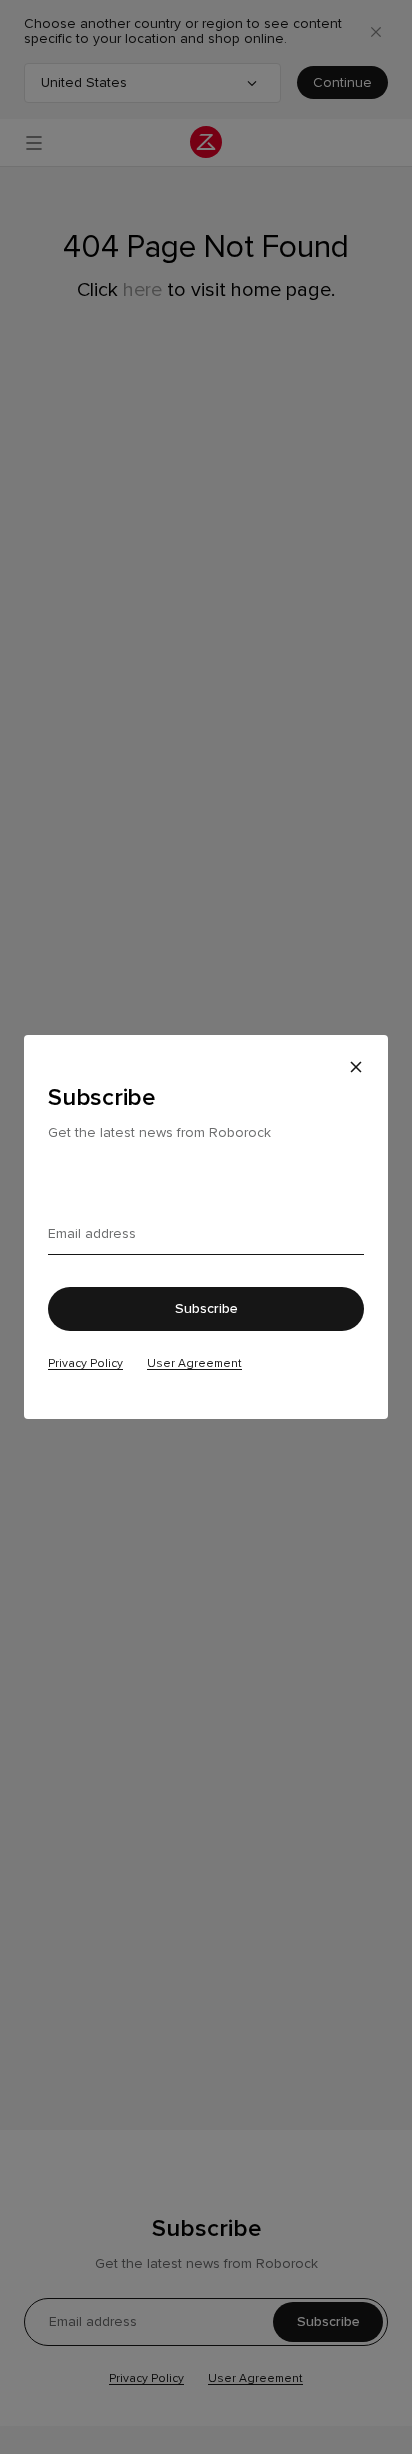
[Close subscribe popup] (356, 1067)
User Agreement (194, 1363)
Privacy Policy (85, 1363)
